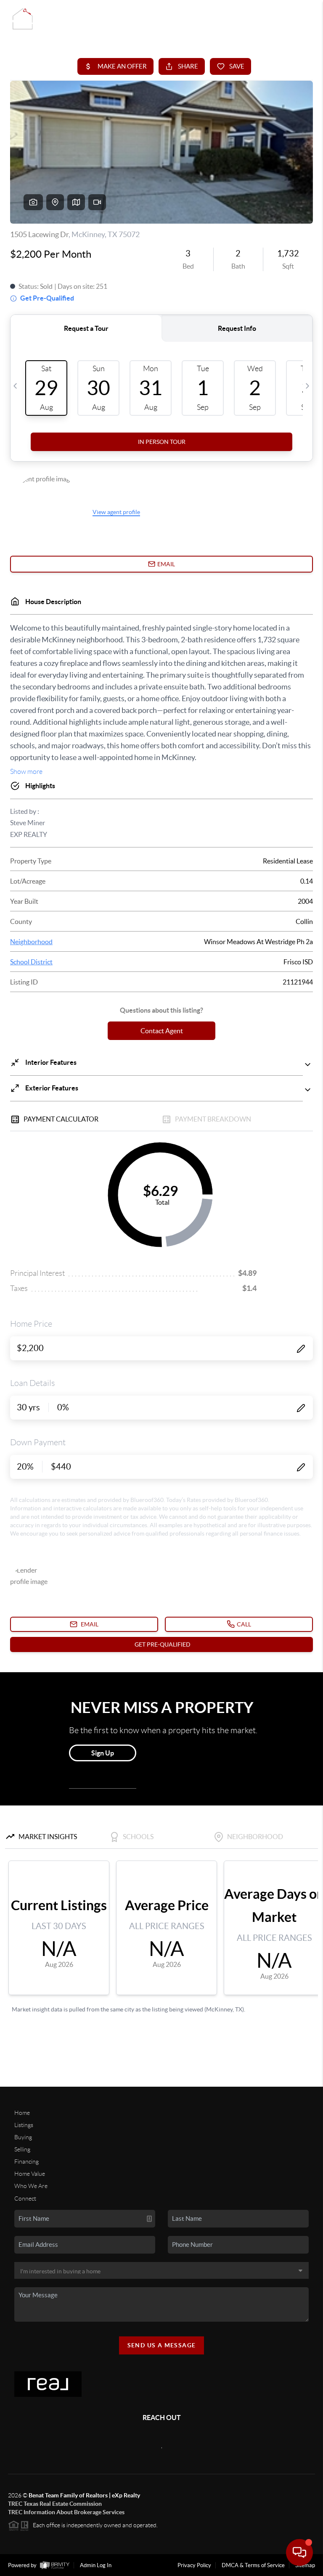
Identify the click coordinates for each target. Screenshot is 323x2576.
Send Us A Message (162, 2345)
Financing (26, 2162)
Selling (22, 2149)
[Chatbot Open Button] (299, 2552)
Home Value (30, 2174)
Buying (23, 2137)
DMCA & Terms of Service (253, 2565)
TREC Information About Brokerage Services (66, 2512)
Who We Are (31, 2186)
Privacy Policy (194, 2565)
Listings (24, 2125)
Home (22, 2113)
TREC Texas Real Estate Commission (55, 2504)
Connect (25, 2199)
